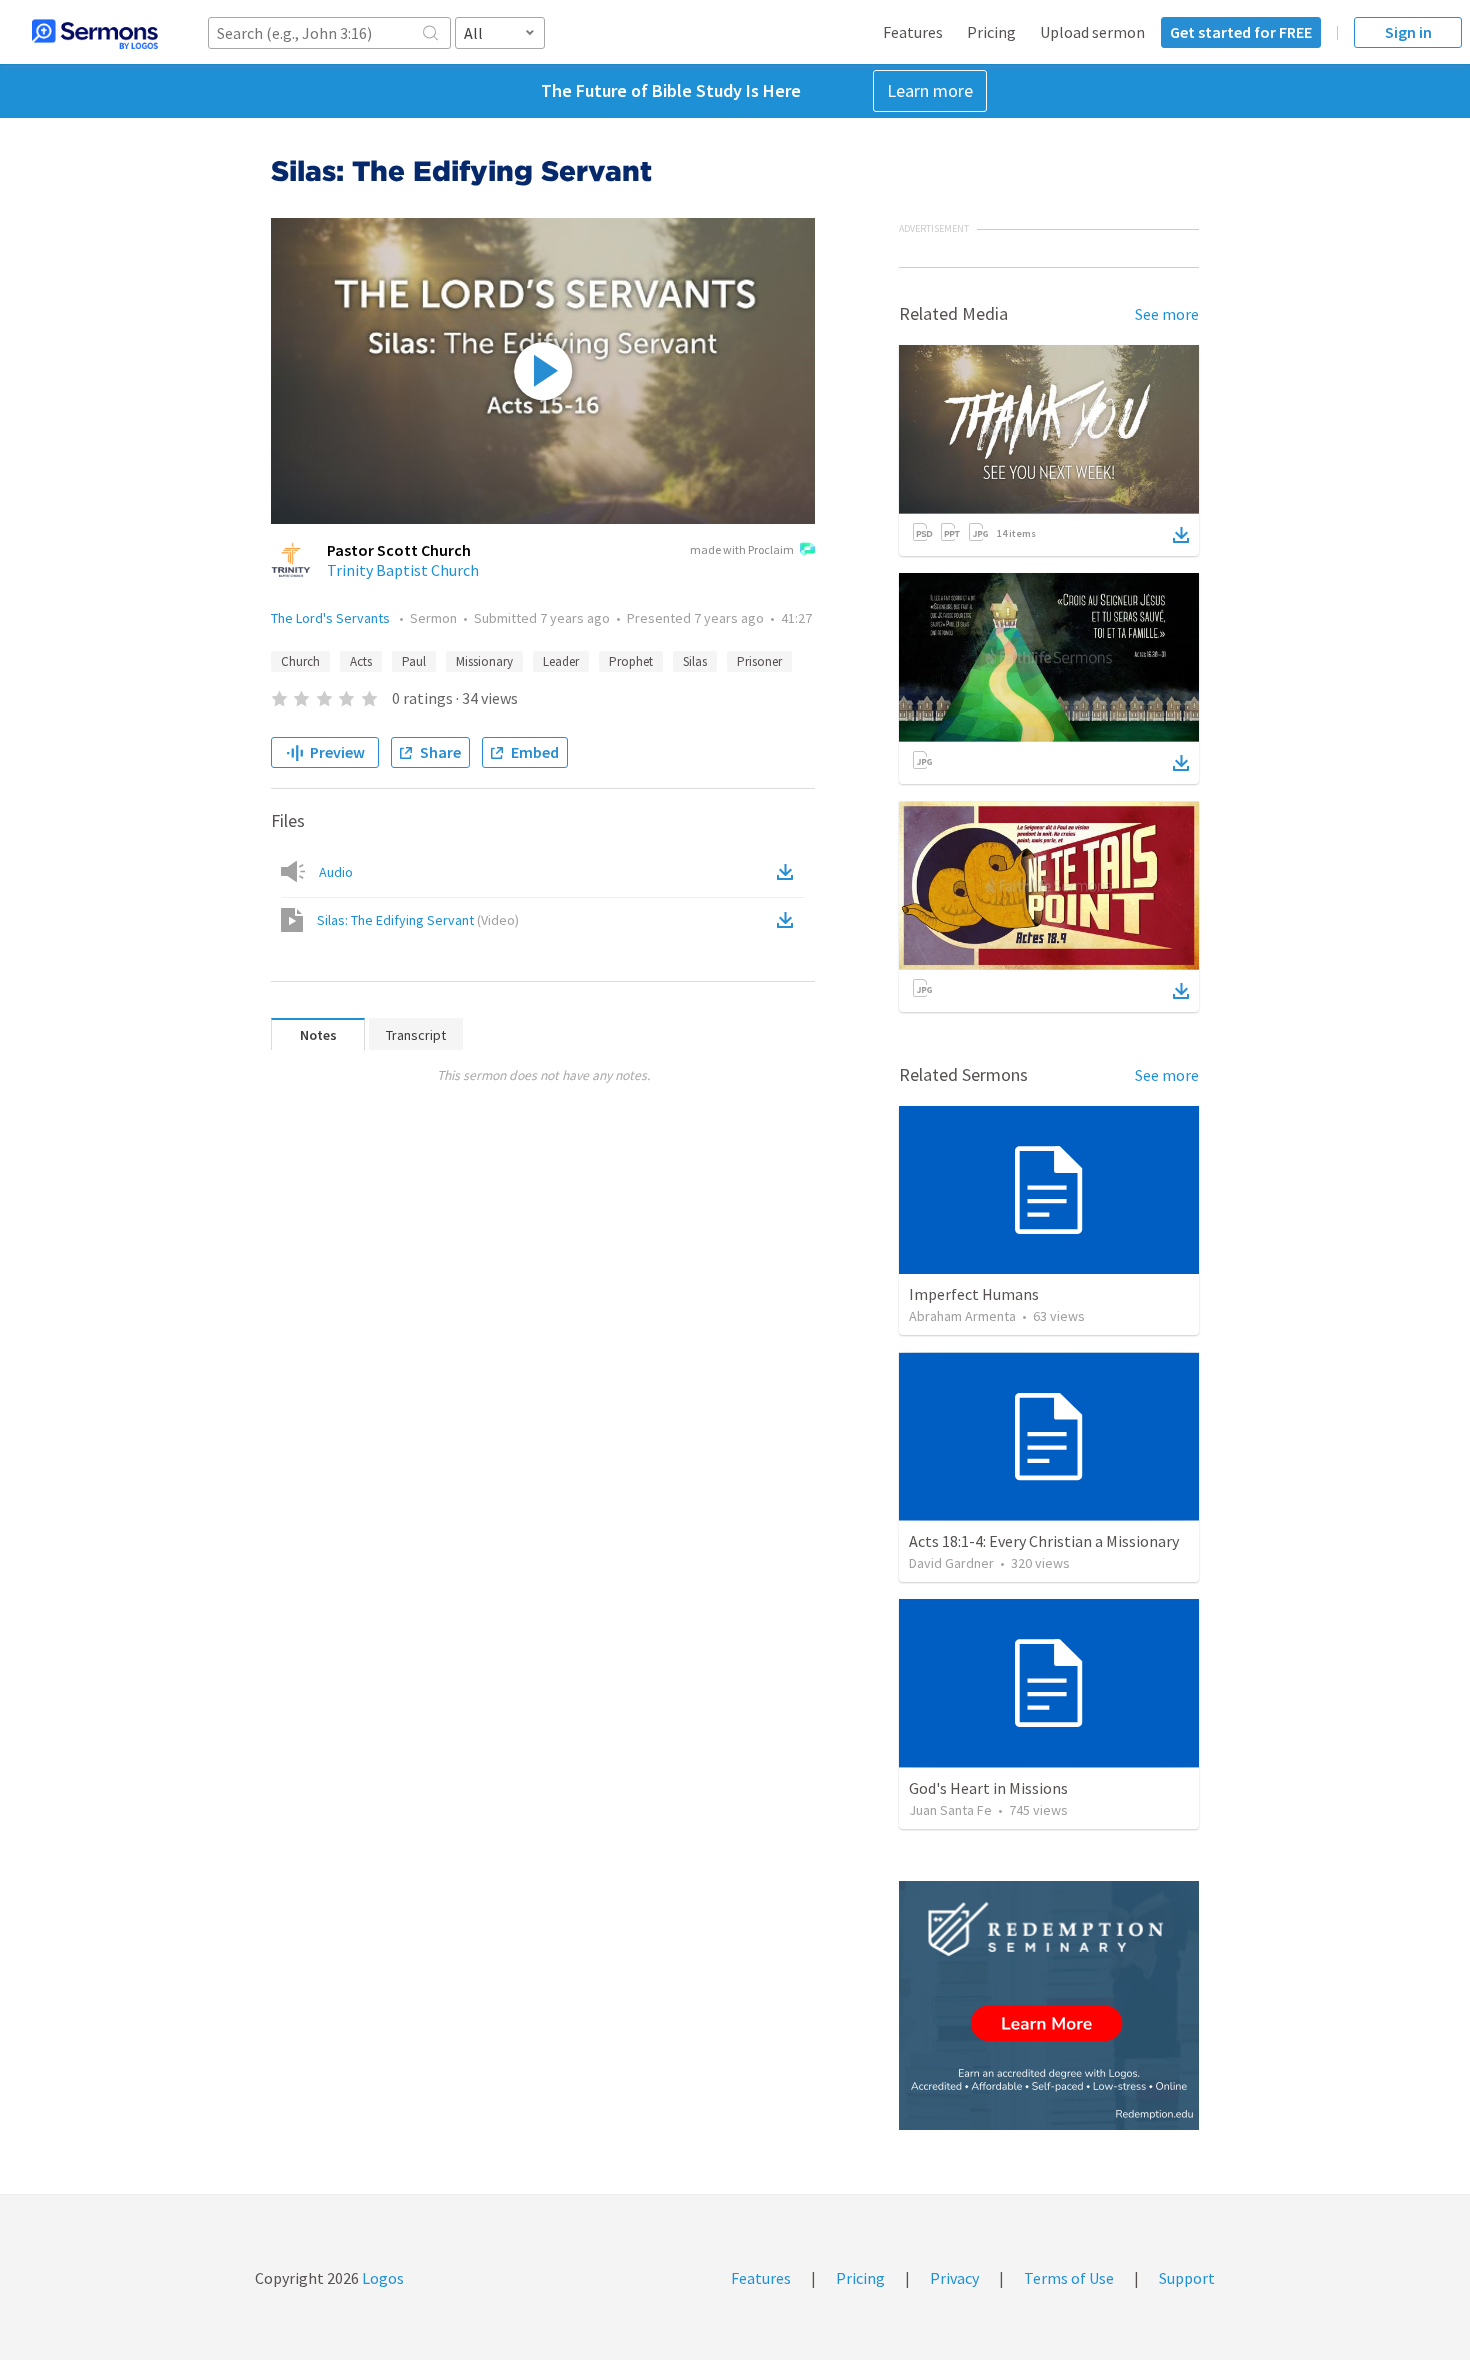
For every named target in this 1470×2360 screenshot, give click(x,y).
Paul (414, 661)
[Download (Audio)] (789, 872)
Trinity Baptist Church (403, 570)
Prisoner (759, 661)
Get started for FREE (1241, 32)
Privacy (954, 2278)
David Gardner (951, 1563)
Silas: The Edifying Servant (418, 920)
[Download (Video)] (789, 920)
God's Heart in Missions (988, 1788)
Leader (561, 661)
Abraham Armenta (962, 1316)
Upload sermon (1092, 32)
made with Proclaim (742, 549)
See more (1167, 314)
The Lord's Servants (332, 618)
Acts (361, 661)
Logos (381, 2278)
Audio (336, 872)
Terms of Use (1069, 2278)
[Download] (1181, 535)
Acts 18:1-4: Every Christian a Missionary (1044, 1541)
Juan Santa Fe (950, 1810)
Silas (695, 661)
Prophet (631, 661)
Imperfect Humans (974, 1294)
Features (913, 32)
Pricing (991, 32)
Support (1187, 2278)
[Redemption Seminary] (1049, 2005)
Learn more (930, 90)
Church (300, 661)
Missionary (484, 661)
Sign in (1408, 32)
